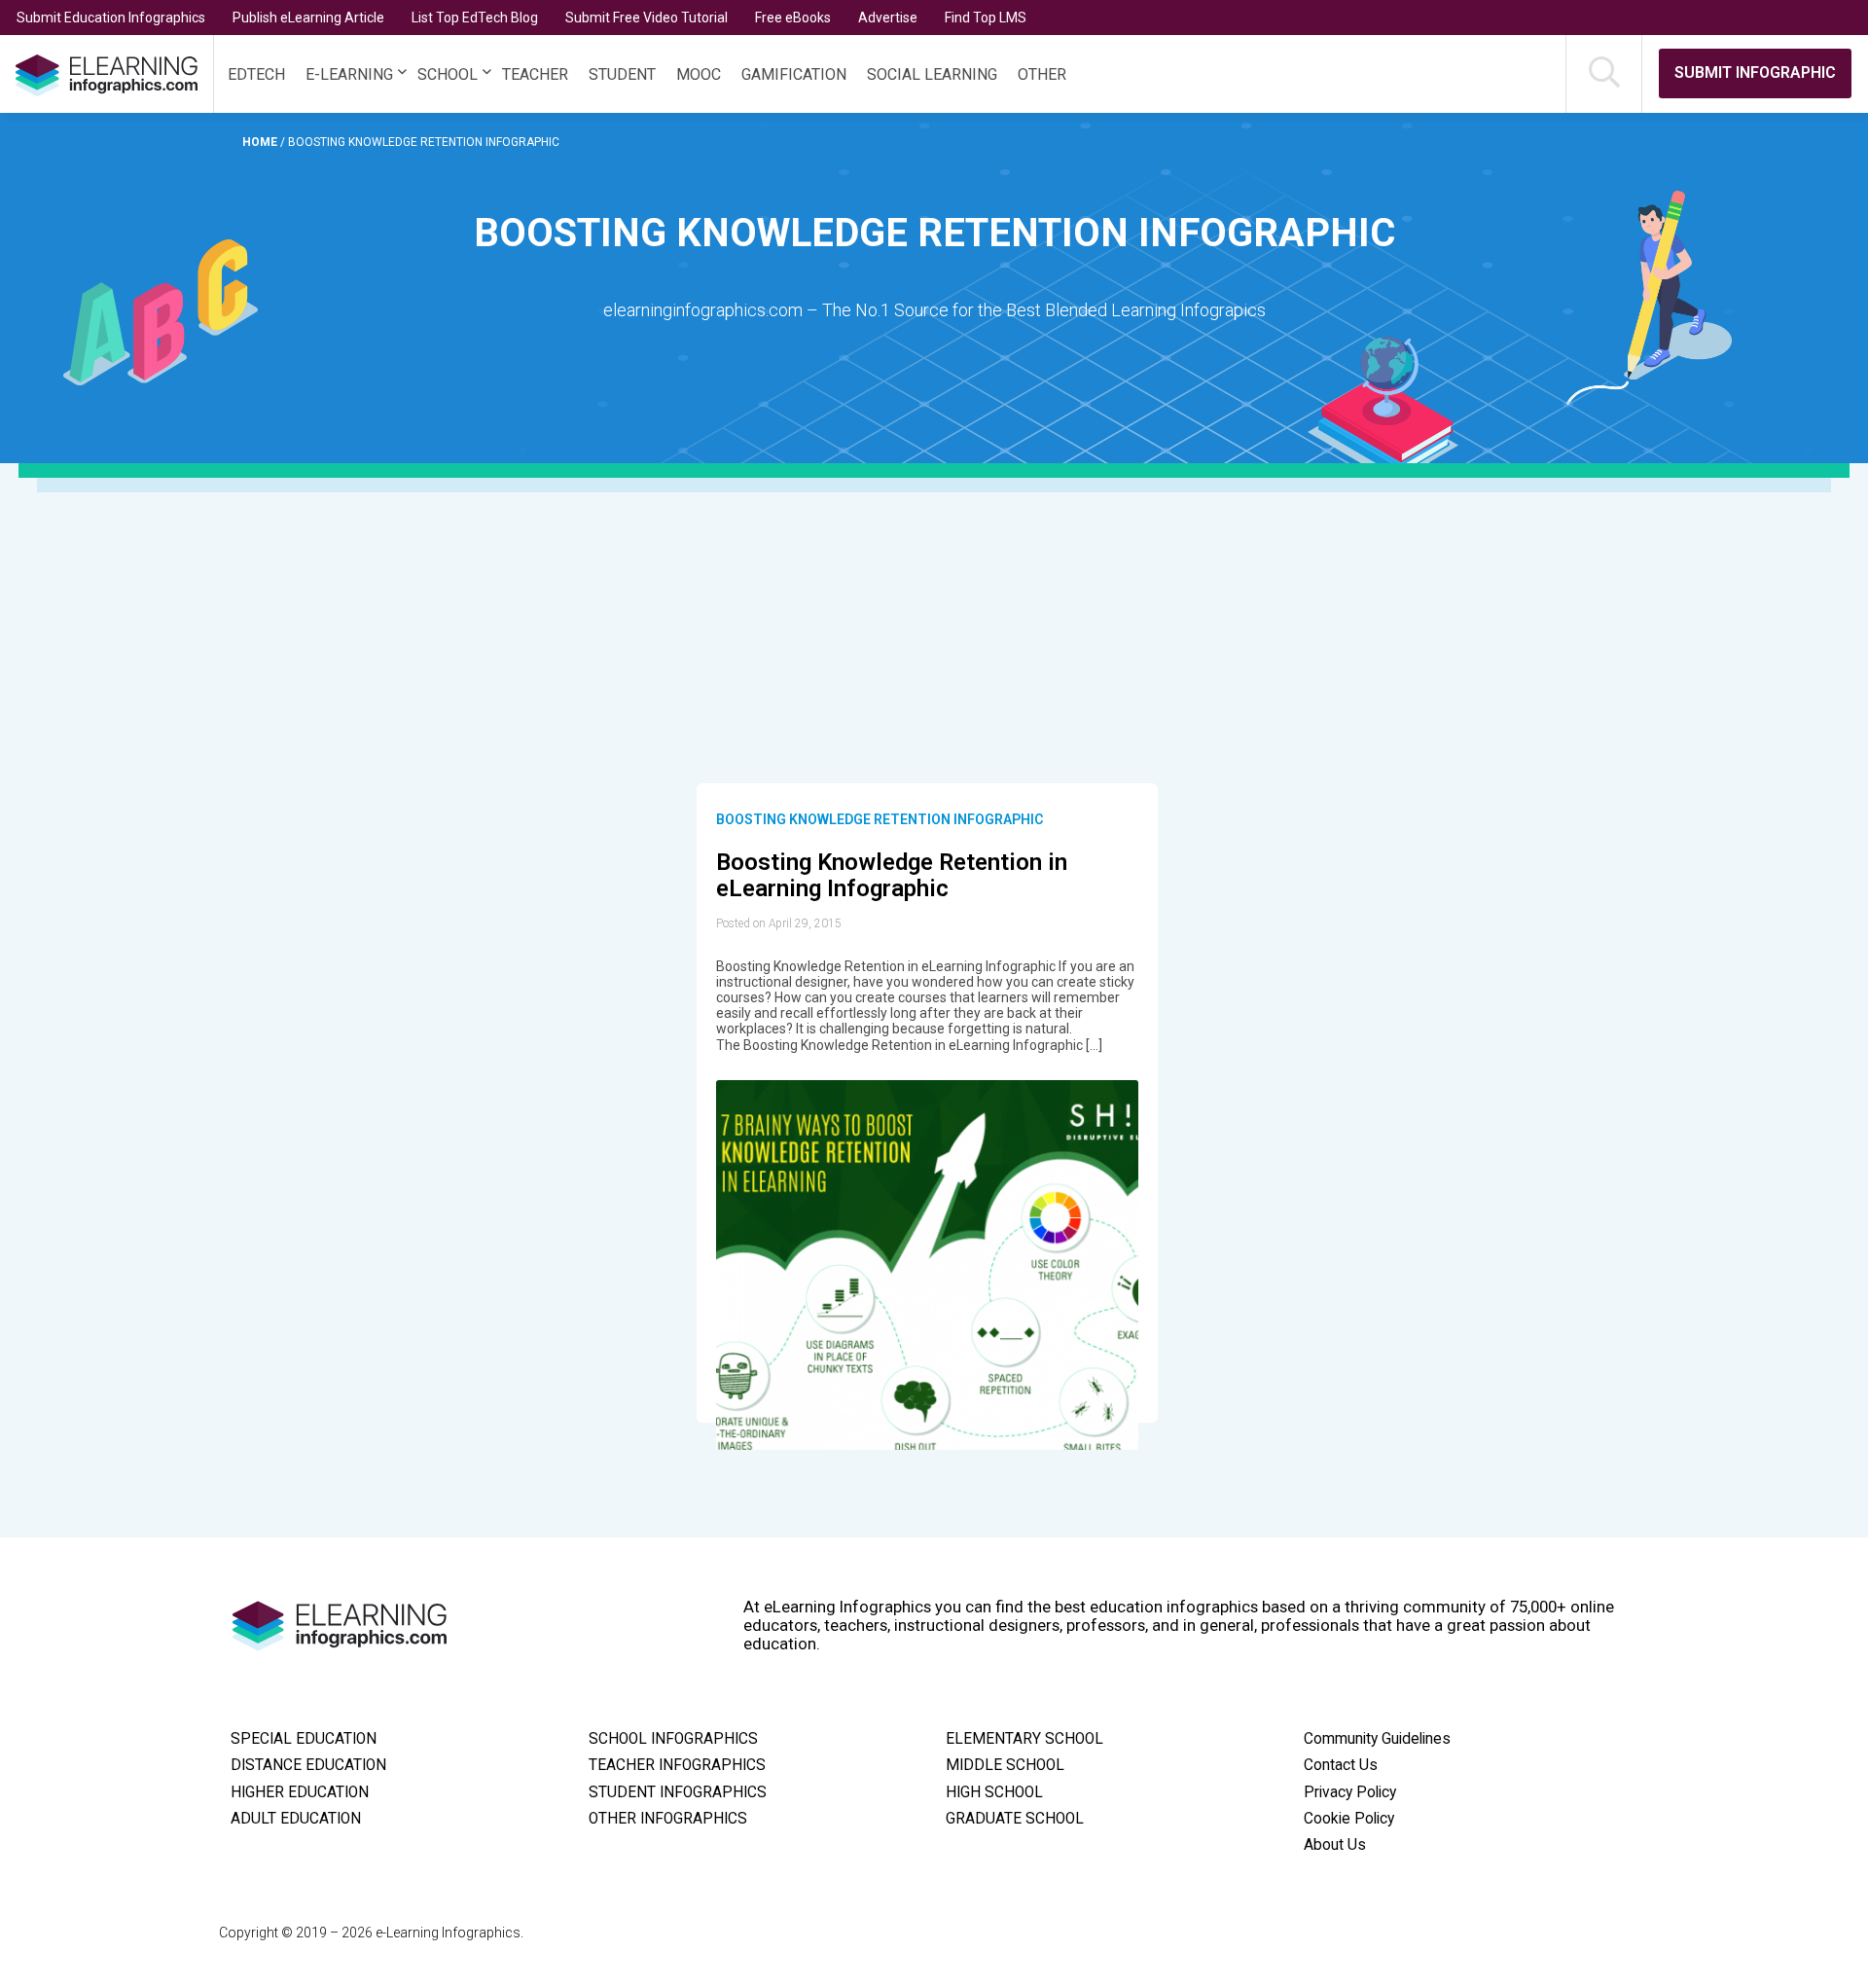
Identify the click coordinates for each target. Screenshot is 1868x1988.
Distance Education (308, 1765)
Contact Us (1341, 1765)
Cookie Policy (1349, 1819)
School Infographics (673, 1739)
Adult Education (296, 1819)
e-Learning (349, 74)
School (448, 74)
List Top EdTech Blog (475, 18)
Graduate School (1015, 1819)
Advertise (888, 18)
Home (261, 142)
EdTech (256, 74)
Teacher (535, 74)
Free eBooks (793, 18)
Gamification (794, 74)
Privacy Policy (1350, 1792)
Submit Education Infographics (111, 18)
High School (994, 1792)
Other (1042, 74)
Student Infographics (678, 1792)
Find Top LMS (986, 18)
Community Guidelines (1377, 1739)
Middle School (1005, 1765)
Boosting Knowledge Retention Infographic (880, 819)
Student (622, 74)
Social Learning (932, 74)
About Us (1335, 1845)
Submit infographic (1755, 72)
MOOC (699, 74)
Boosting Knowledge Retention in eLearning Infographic (892, 876)
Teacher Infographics (677, 1765)
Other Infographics (668, 1819)
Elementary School (1024, 1739)
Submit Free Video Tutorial (647, 18)
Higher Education (300, 1792)
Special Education (304, 1739)
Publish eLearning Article (308, 18)
